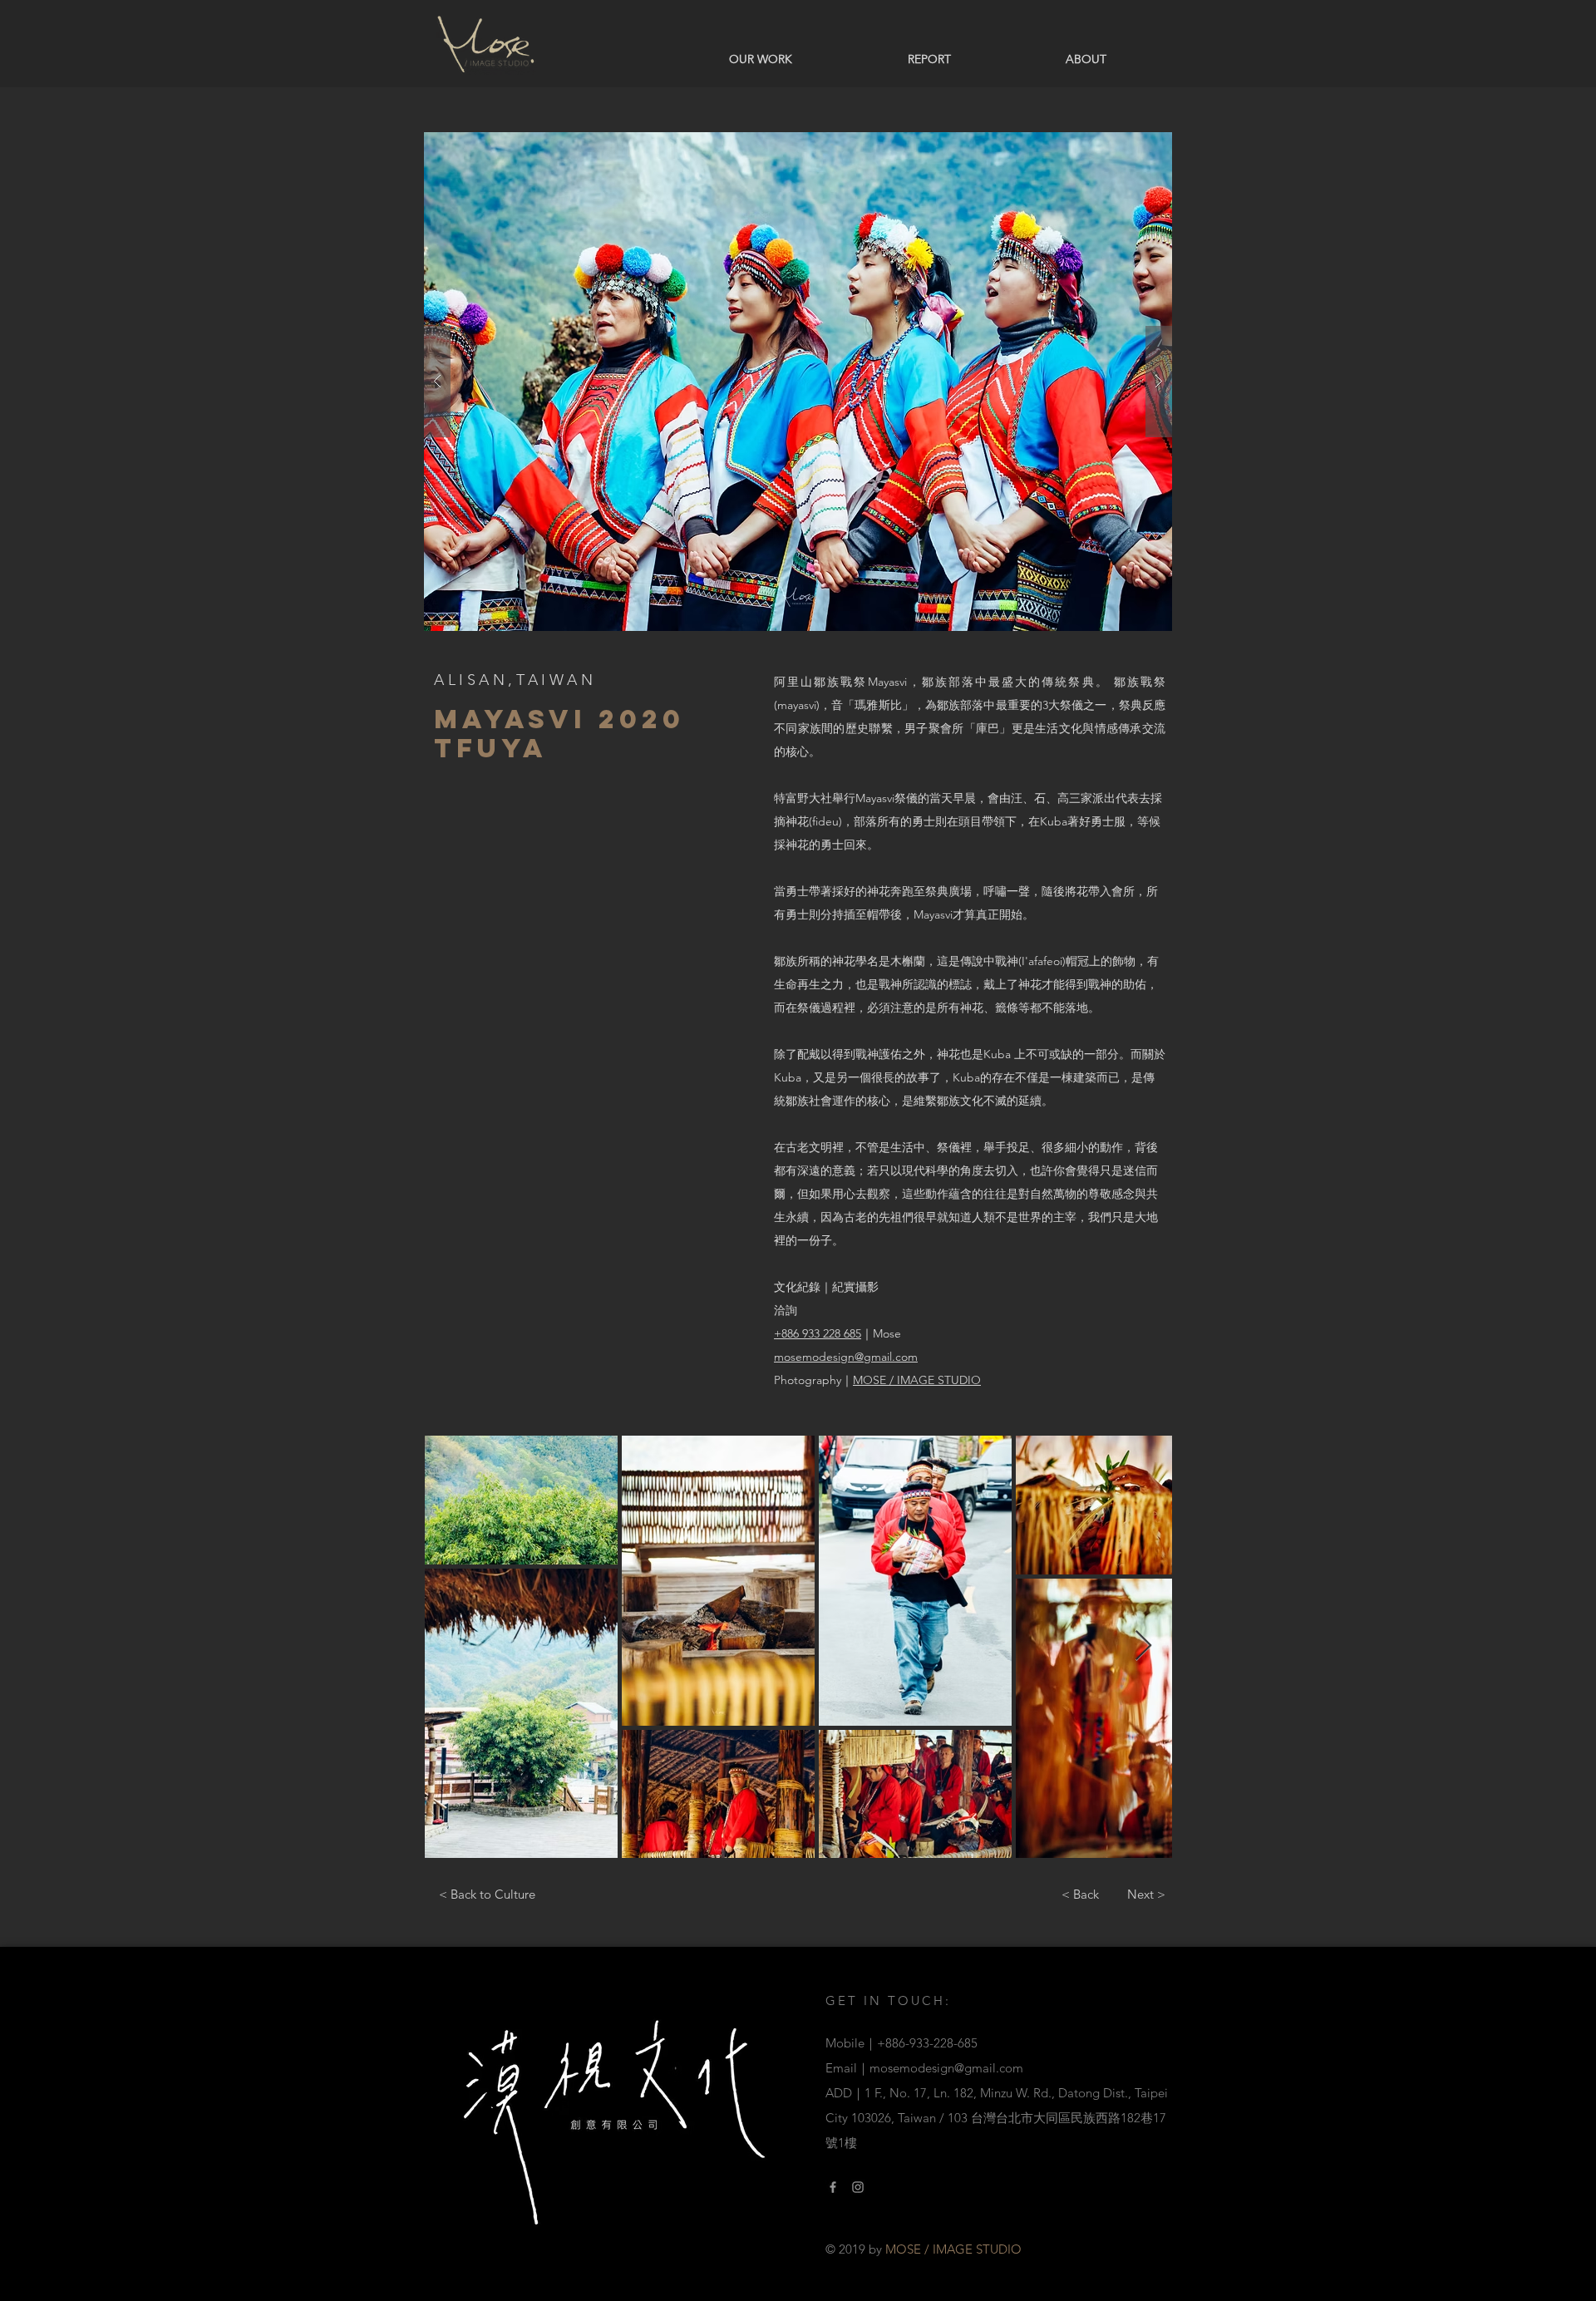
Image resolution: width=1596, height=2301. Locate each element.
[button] (798, 382)
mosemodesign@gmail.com (946, 2068)
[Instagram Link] (858, 2187)
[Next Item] (1143, 1646)
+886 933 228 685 (818, 1333)
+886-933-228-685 (927, 2043)
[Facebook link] (833, 2187)
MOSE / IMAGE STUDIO (917, 1380)
